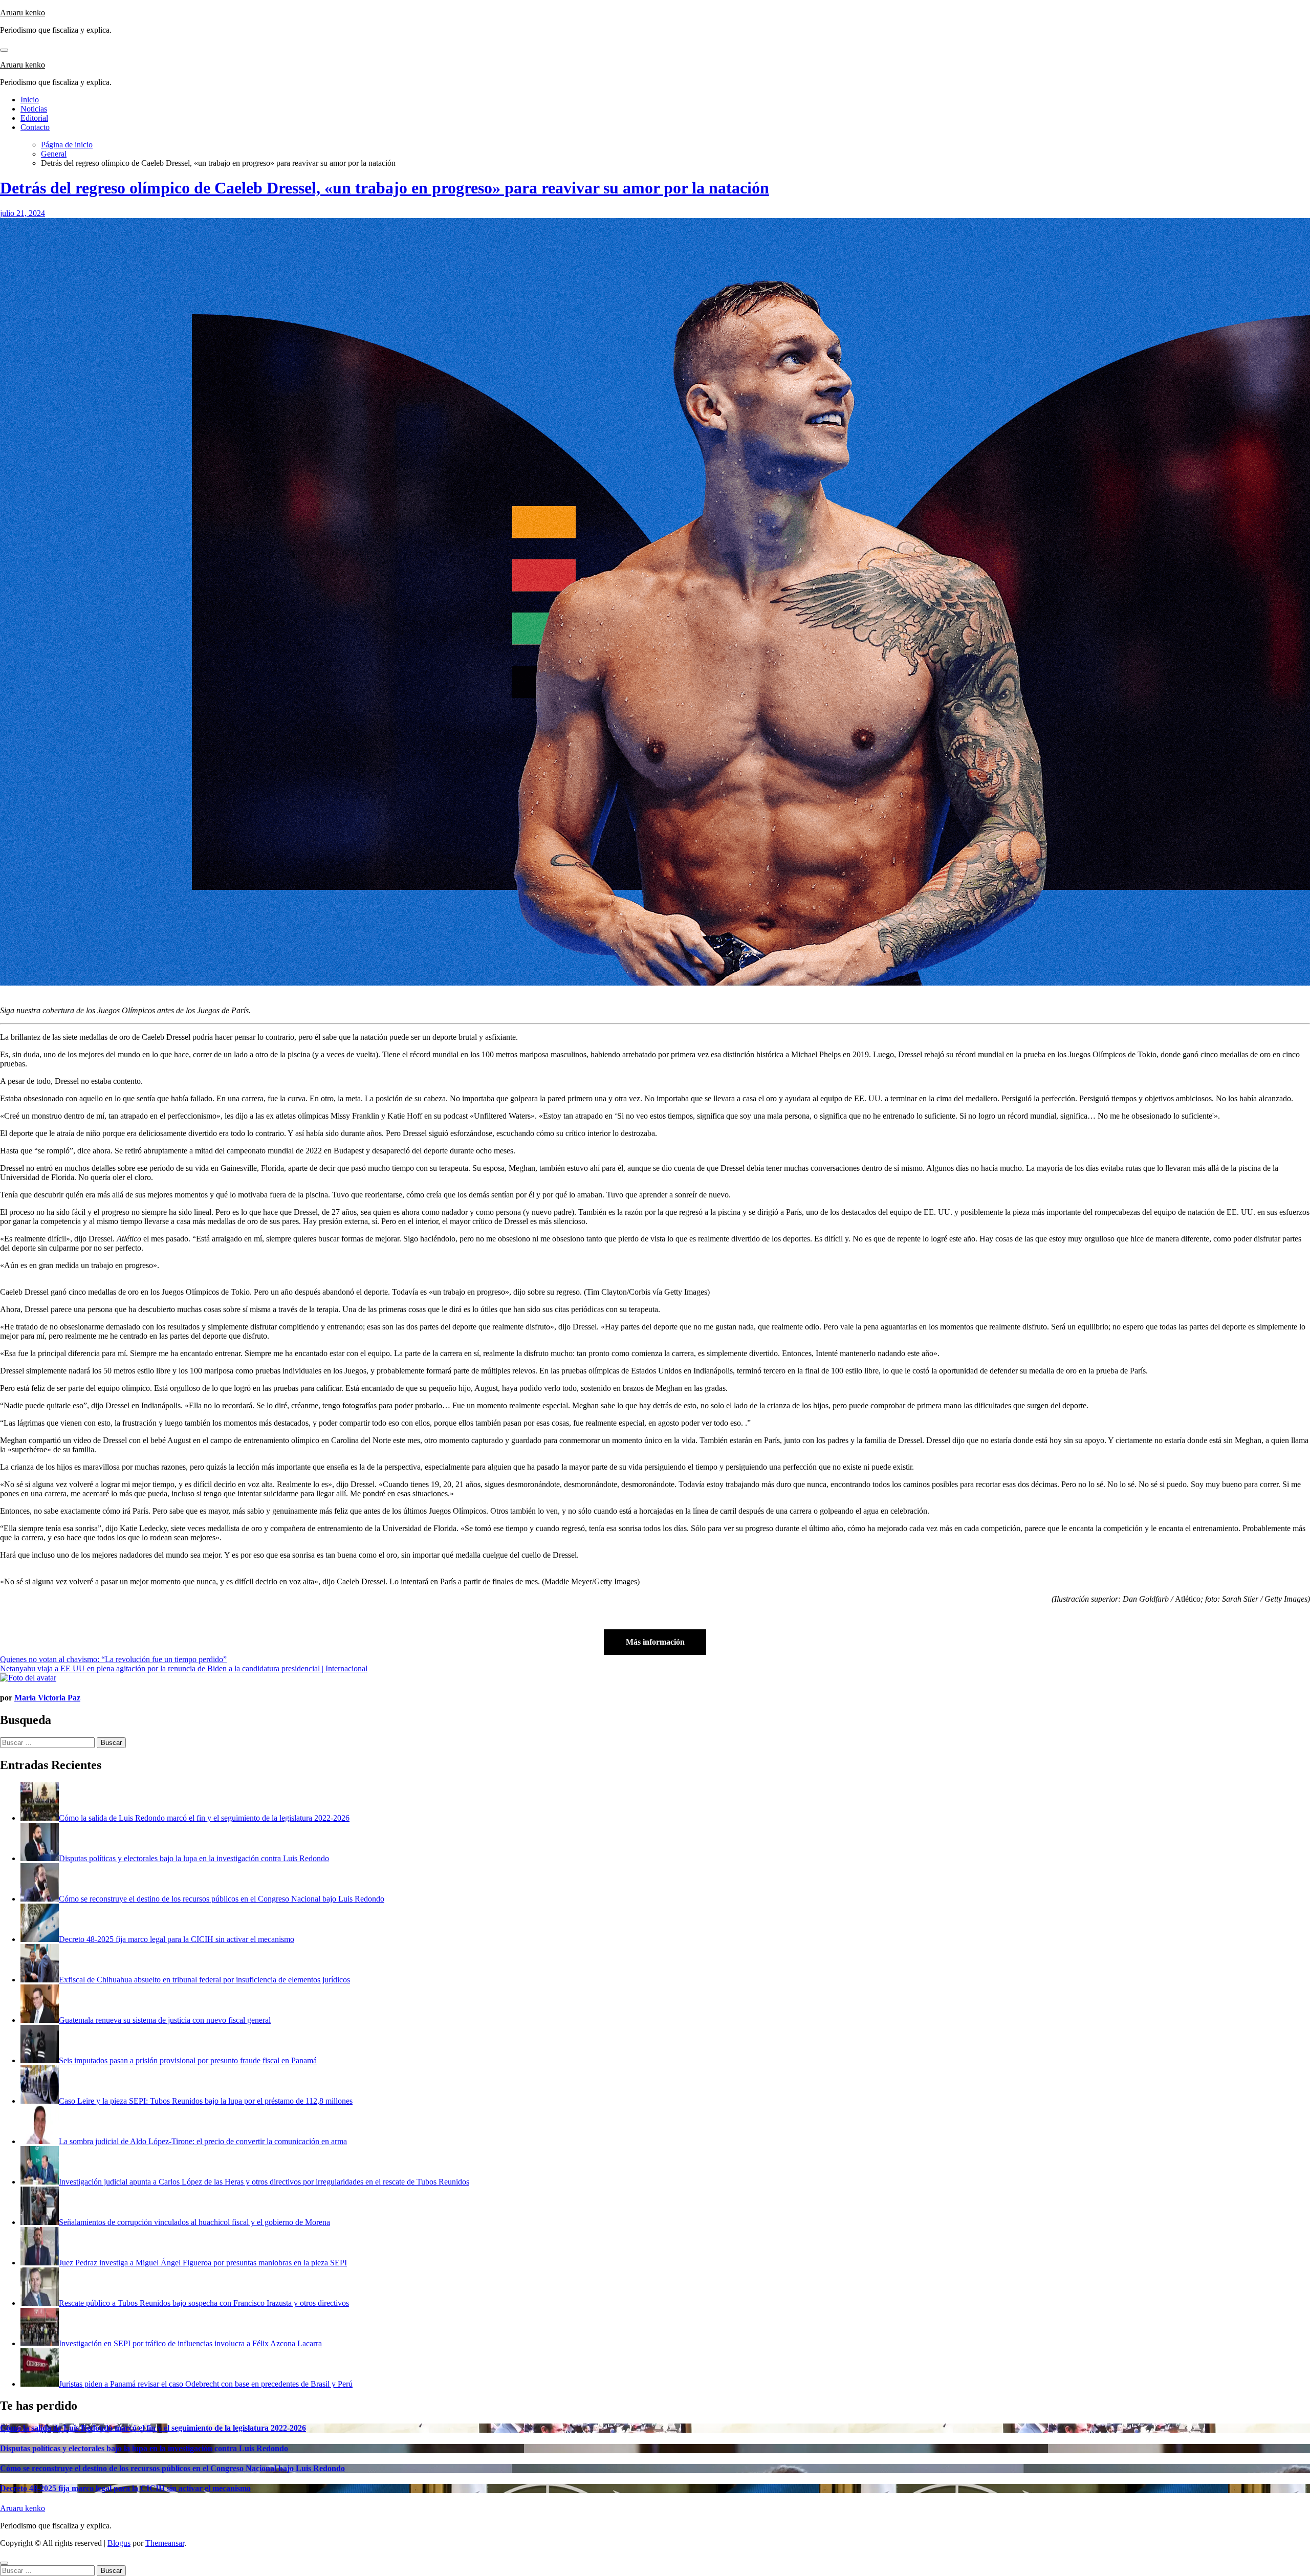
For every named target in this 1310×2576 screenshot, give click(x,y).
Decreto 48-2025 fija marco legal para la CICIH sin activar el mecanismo (125, 2488)
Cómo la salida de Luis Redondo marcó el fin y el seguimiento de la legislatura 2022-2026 (153, 2428)
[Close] (4, 2563)
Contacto (35, 127)
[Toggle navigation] (4, 50)
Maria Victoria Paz (47, 1698)
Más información (655, 1642)
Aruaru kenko (23, 13)
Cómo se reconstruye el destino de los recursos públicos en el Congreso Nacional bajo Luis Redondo (172, 2468)
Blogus (119, 2543)
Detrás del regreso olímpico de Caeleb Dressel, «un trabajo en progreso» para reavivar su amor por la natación (385, 188)
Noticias (34, 109)
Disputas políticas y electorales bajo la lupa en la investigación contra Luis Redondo (144, 2448)
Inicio (30, 100)
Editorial (34, 118)
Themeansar (165, 2543)
